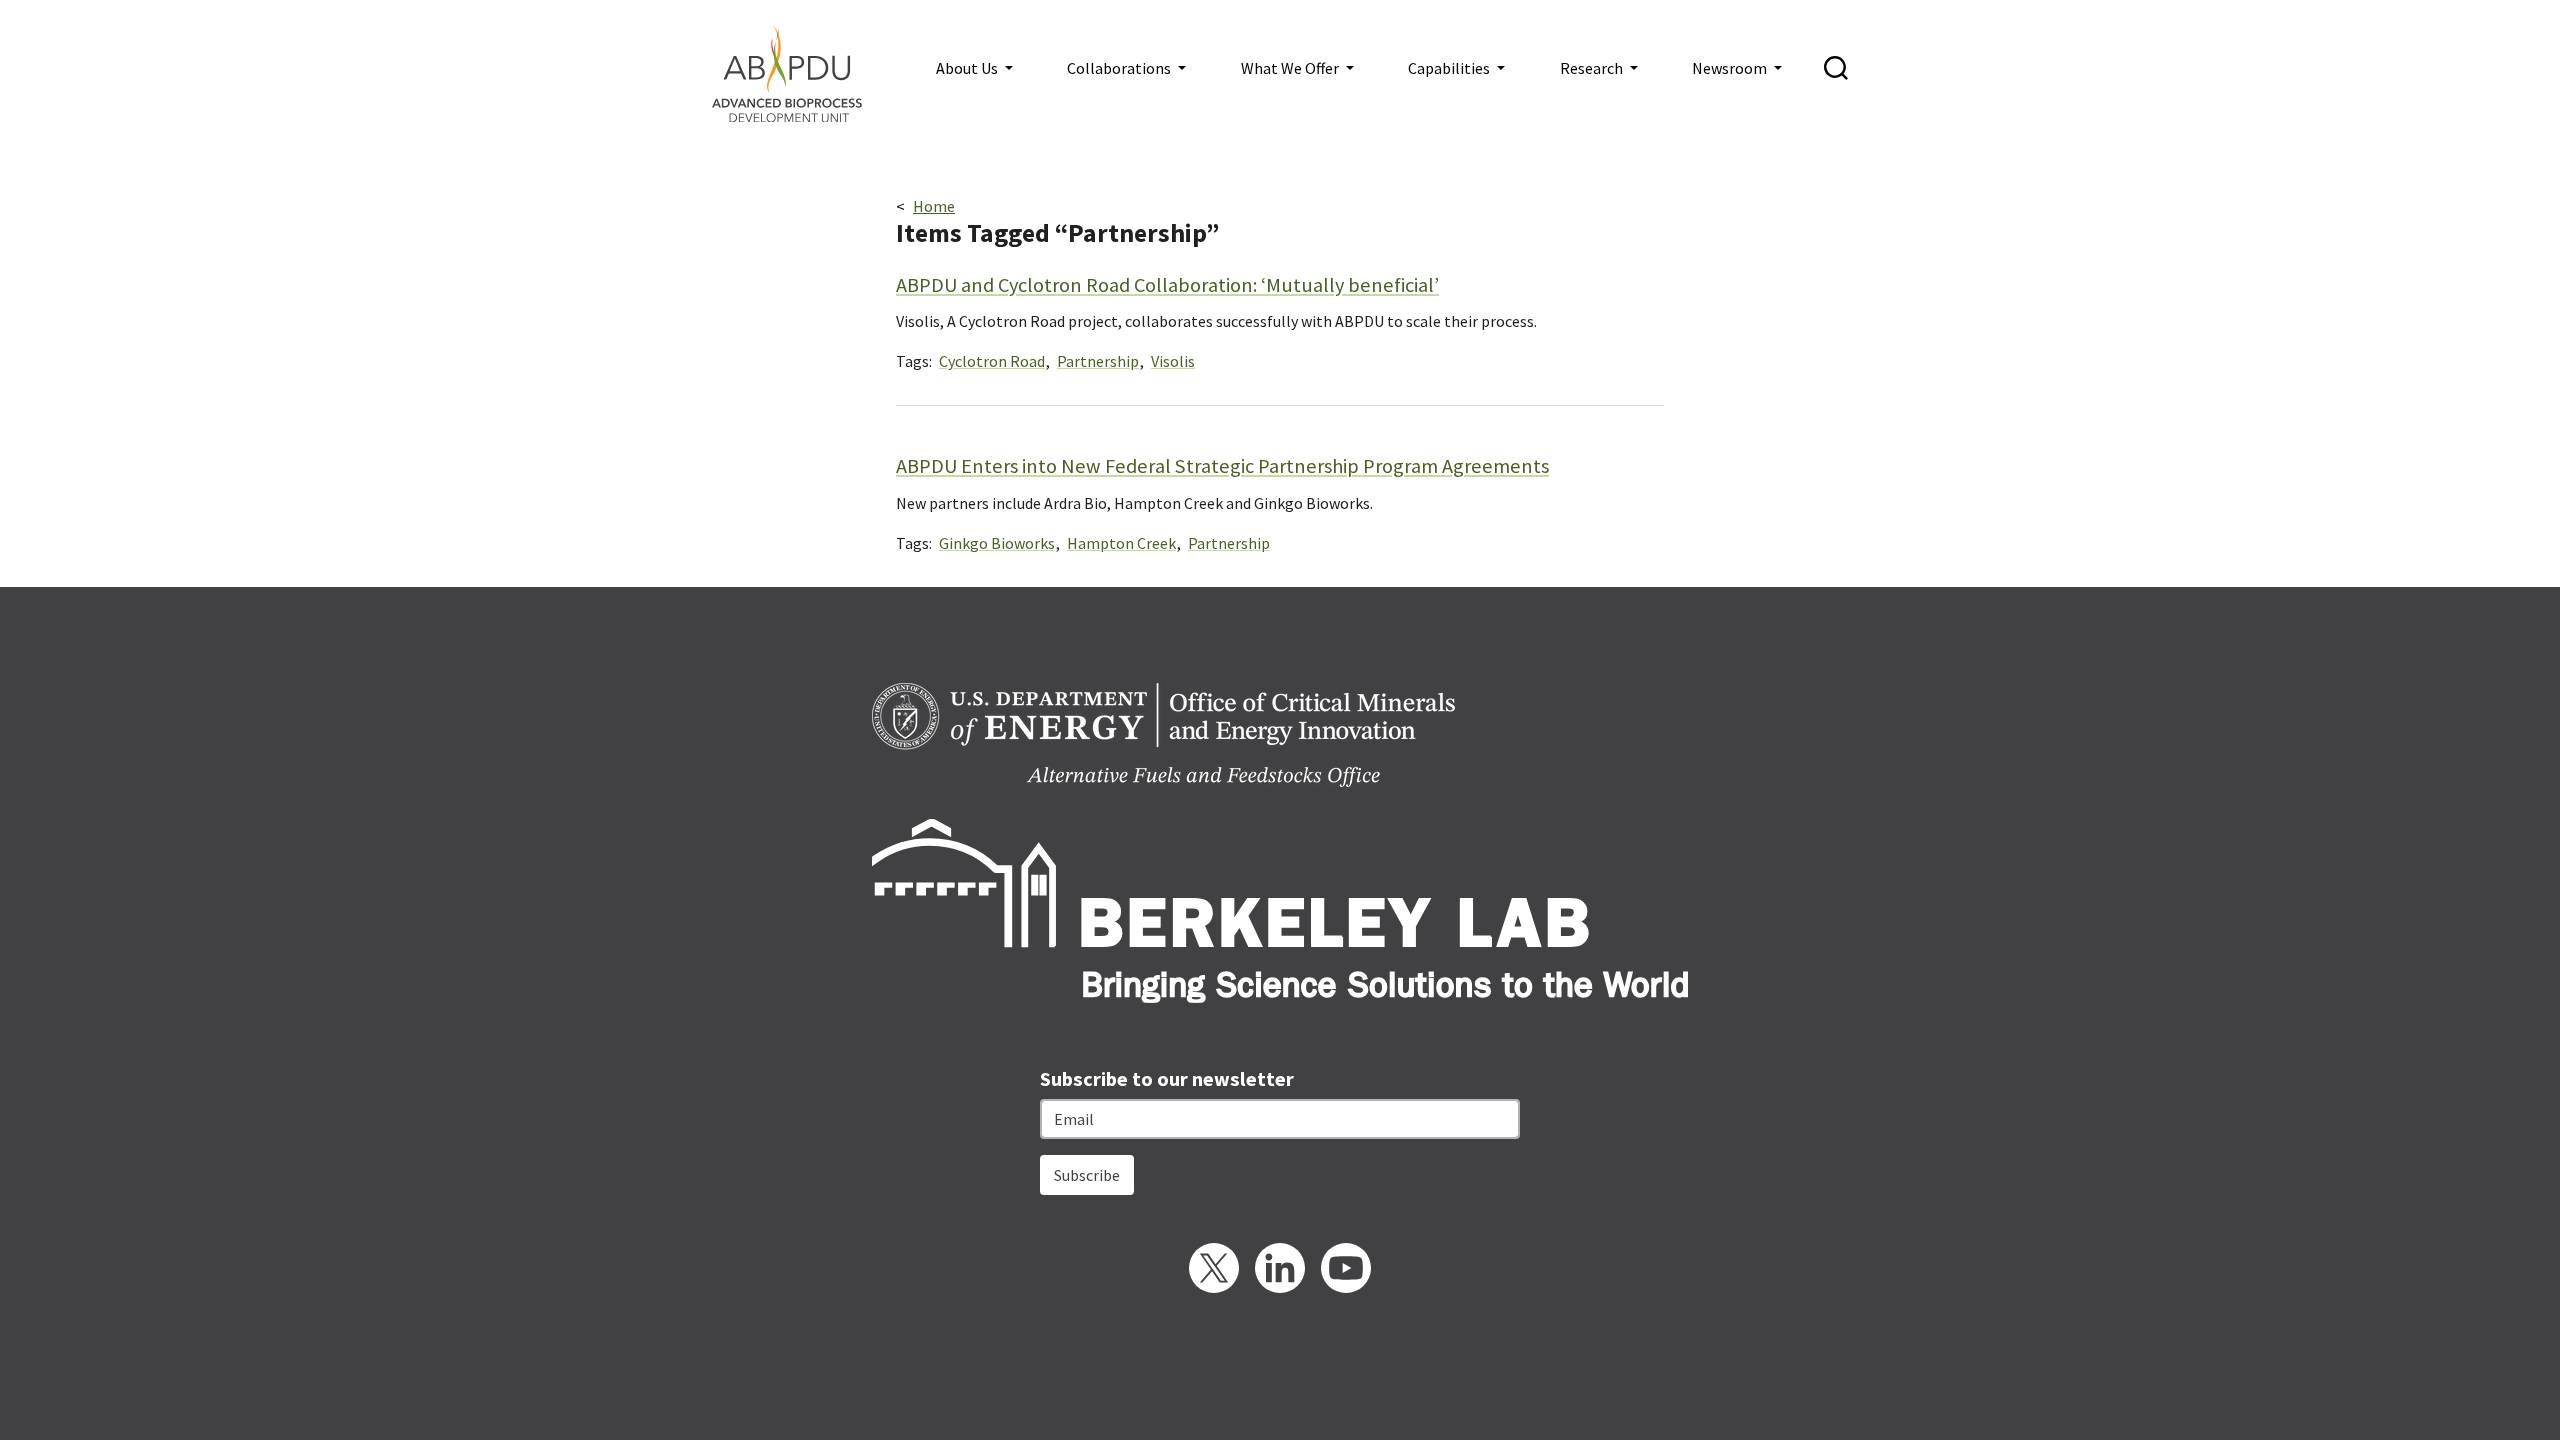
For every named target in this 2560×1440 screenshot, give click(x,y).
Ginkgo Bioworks (997, 543)
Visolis (1173, 361)
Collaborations (1120, 68)
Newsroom (1731, 68)
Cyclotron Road (992, 361)
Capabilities (1450, 68)
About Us (968, 68)
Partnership (1098, 361)
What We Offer (1291, 68)
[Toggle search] (1836, 68)
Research (1593, 68)
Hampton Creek (1121, 543)
